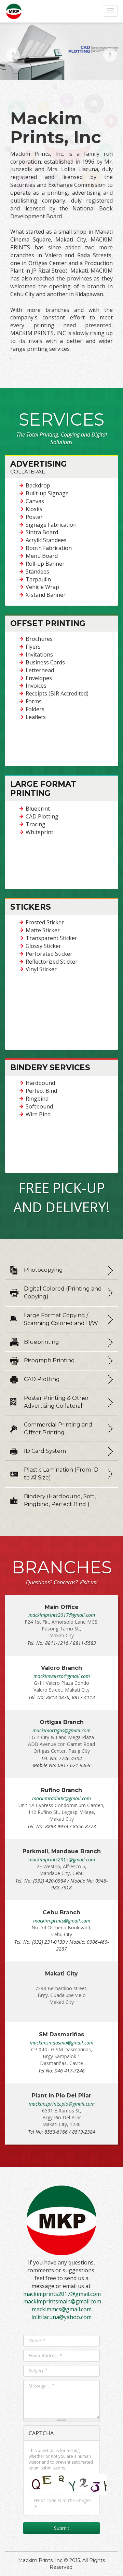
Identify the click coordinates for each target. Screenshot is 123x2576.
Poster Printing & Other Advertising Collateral (56, 1402)
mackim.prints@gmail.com (62, 1921)
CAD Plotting (42, 1379)
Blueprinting (42, 1342)
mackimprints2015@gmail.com (62, 1859)
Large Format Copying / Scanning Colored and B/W (61, 1319)
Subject (38, 2371)
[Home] (14, 11)
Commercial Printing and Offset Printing (58, 1429)
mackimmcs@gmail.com (62, 2309)
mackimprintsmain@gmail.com (62, 2301)
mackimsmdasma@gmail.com (61, 2043)
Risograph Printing (49, 1360)
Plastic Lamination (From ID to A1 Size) (61, 1474)
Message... (42, 2386)
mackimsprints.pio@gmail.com (62, 2104)
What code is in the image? (63, 2504)
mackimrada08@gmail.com (61, 1798)
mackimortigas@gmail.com (61, 1730)
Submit (62, 2528)
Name (37, 2340)
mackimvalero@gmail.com (62, 1676)
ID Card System (45, 1451)
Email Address (45, 2355)
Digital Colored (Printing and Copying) (63, 1293)
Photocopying (43, 1270)
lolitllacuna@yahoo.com (61, 2317)
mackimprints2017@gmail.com (62, 1615)
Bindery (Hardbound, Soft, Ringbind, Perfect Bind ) (60, 1500)
